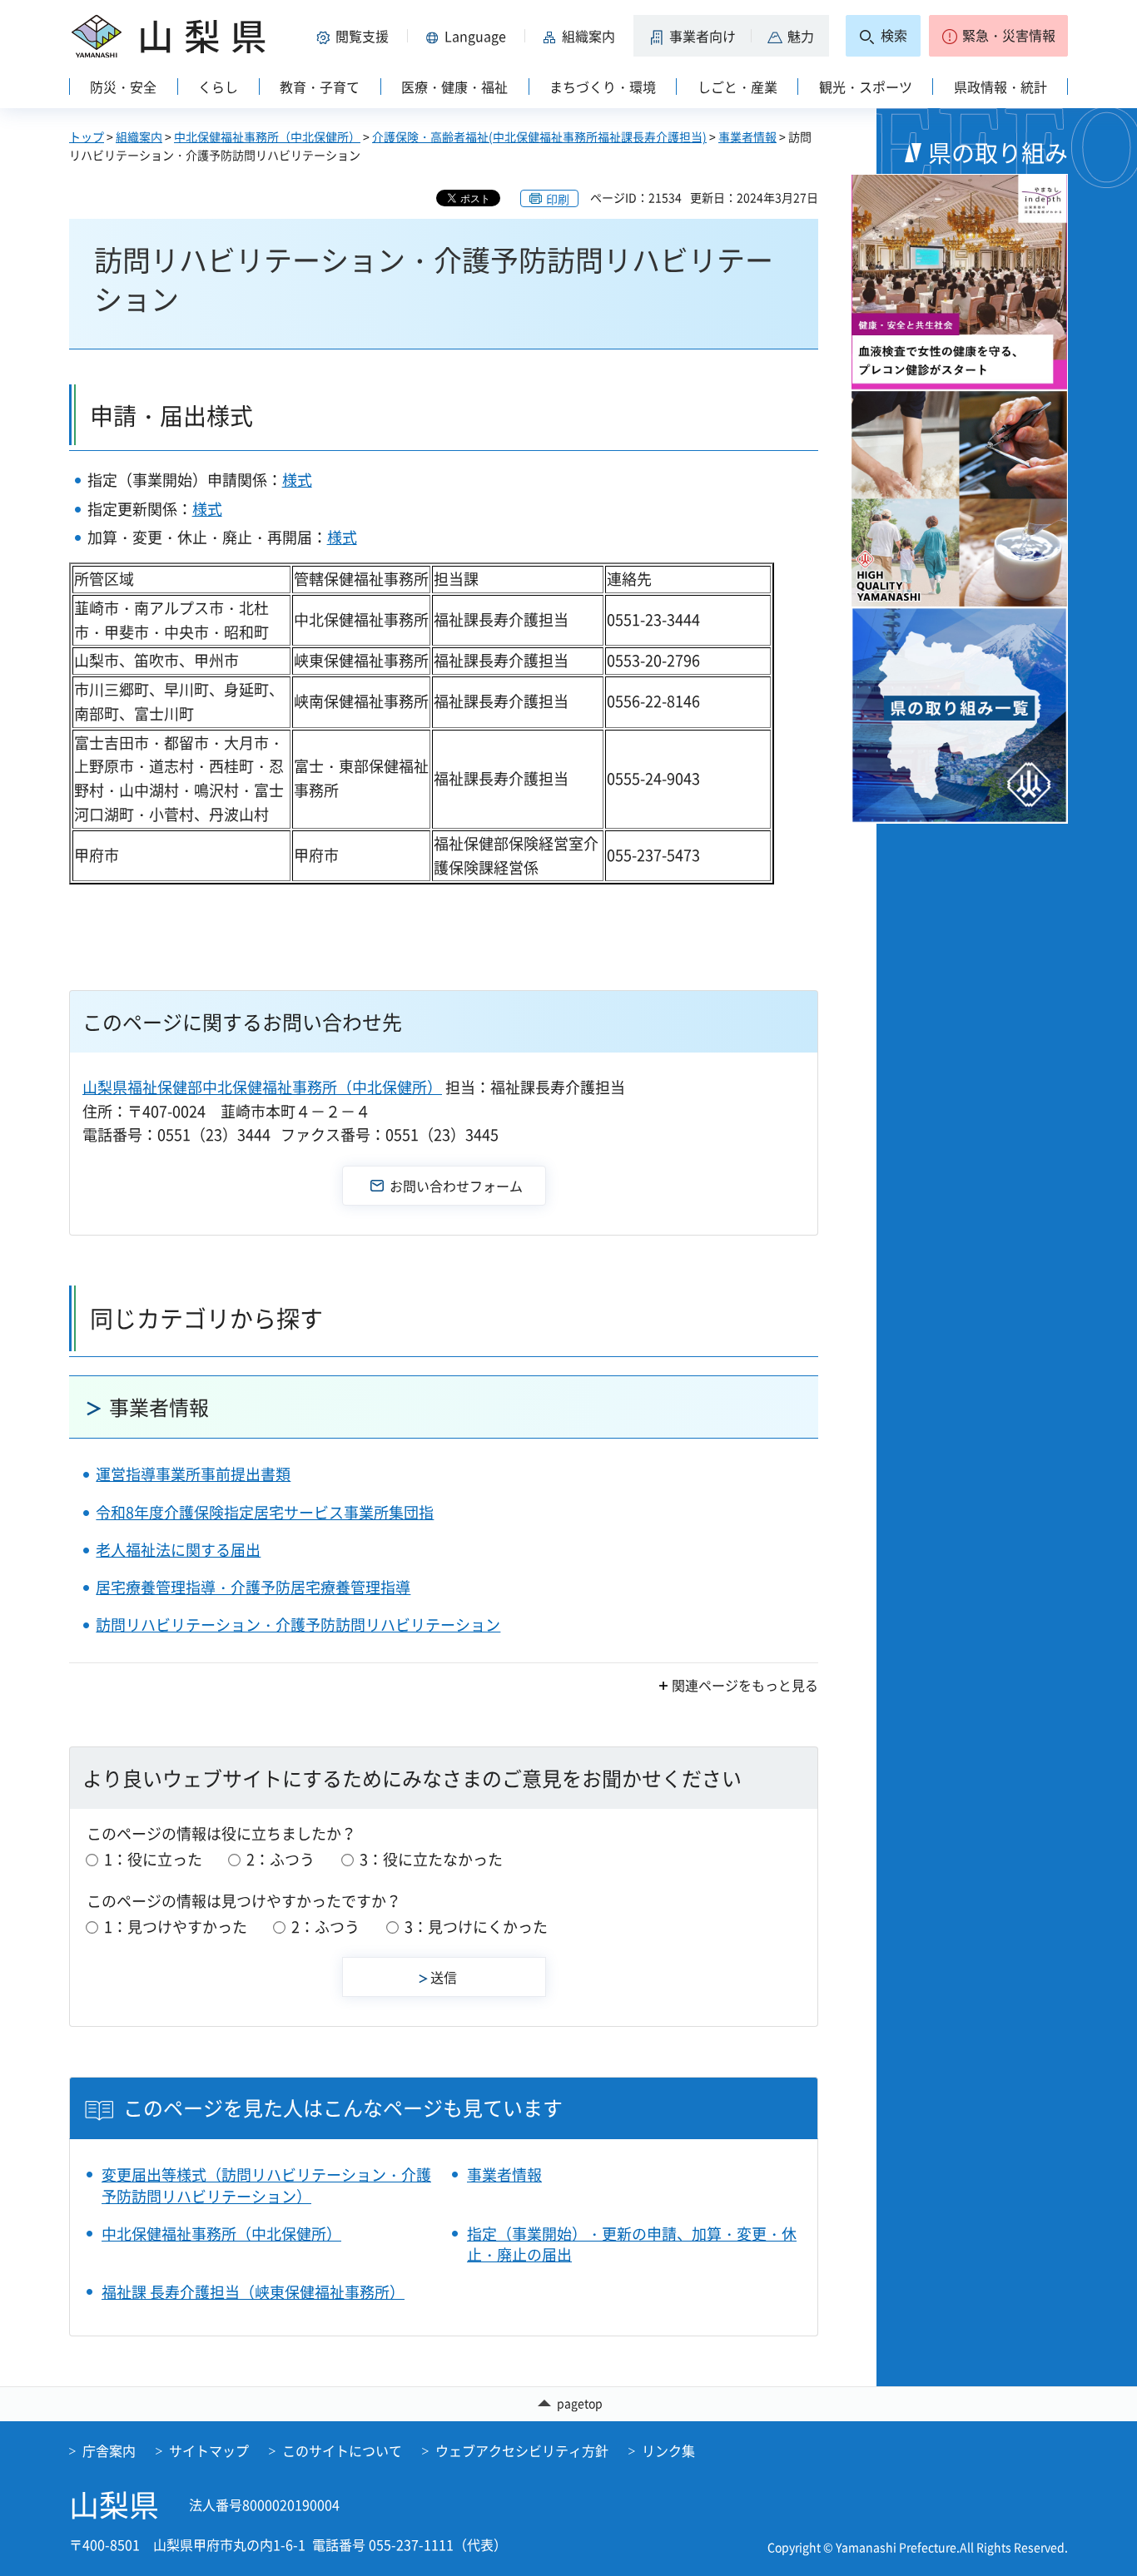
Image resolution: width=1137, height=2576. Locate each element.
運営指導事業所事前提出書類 (193, 1474)
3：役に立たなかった (431, 1859)
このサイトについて (342, 2450)
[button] (355, 36)
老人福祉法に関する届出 (178, 1550)
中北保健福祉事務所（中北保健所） (267, 136)
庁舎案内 (109, 2450)
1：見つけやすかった (176, 1927)
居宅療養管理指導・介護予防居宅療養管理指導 (253, 1587)
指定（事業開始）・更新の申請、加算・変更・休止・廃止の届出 (632, 2244)
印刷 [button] (558, 199)
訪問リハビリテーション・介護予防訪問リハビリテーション (298, 1625)
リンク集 (668, 2450)
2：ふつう (281, 1859)
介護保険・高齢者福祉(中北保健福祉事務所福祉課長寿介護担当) (539, 136)
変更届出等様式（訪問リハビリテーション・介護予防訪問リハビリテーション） (266, 2185)
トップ (87, 136)
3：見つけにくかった (476, 1927)
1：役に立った (153, 1859)
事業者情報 (747, 136)
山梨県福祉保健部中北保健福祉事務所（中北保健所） (262, 1087)
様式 (297, 480)
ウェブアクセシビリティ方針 (522, 2450)
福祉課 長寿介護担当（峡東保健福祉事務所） (253, 2292)
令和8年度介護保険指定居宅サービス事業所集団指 (265, 1512)
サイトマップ (209, 2450)
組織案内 (139, 136)
